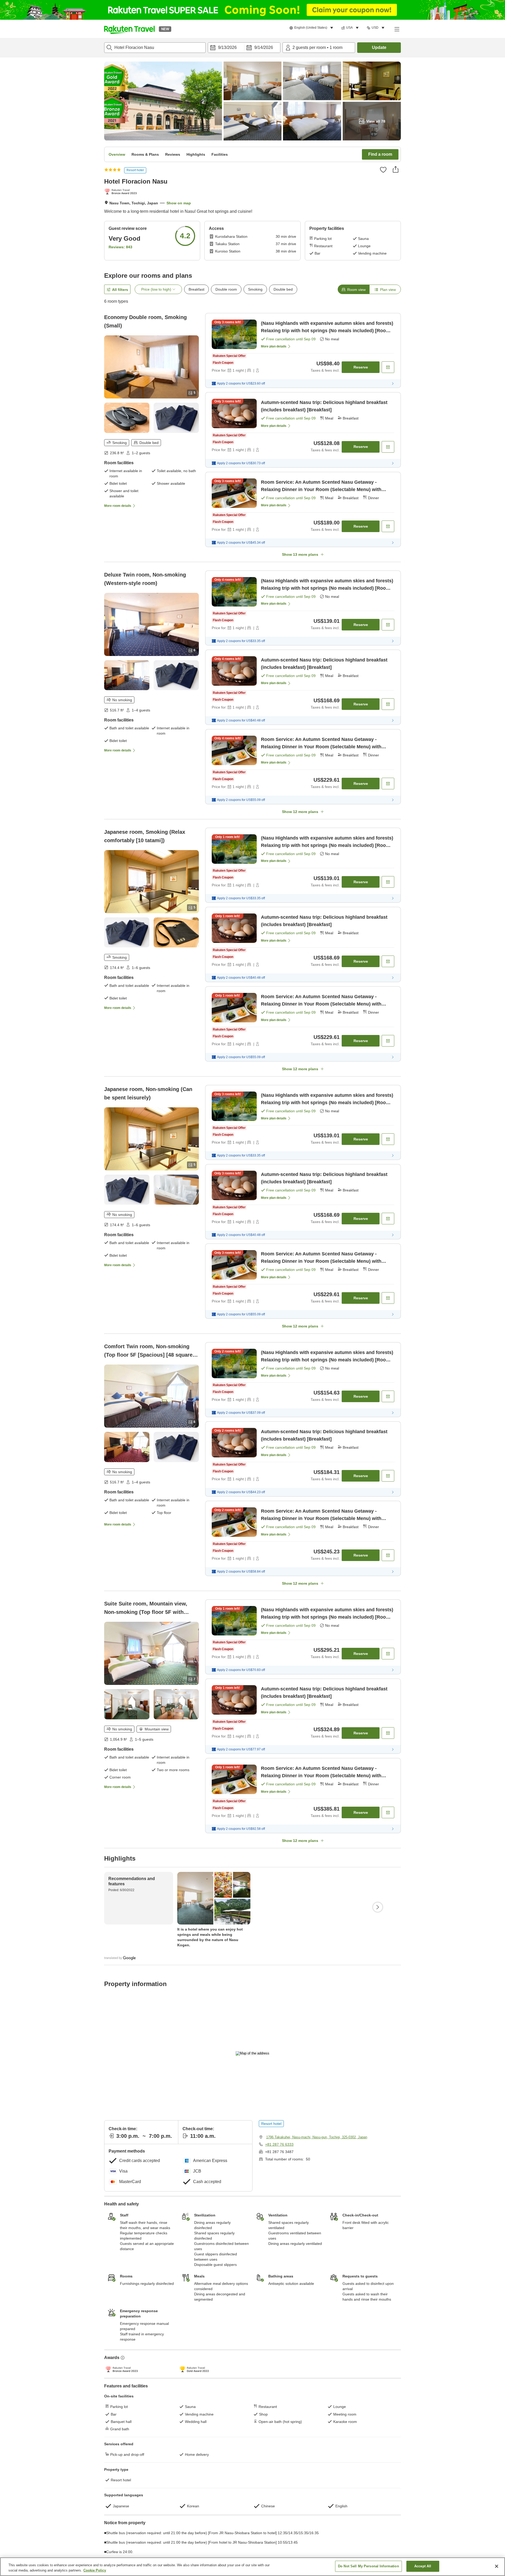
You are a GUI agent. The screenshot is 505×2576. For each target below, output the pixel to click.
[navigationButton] (279, 2178)
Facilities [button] (220, 154)
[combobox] (155, 48)
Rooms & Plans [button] (145, 154)
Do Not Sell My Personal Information (368, 2566)
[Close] (497, 2566)
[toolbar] (244, 48)
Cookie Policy (95, 2570)
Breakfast (196, 289)
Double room (226, 289)
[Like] (383, 170)
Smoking (255, 289)
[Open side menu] (397, 29)
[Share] (396, 169)
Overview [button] (117, 154)
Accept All (423, 2566)
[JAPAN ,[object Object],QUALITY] (122, 192)
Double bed (283, 289)
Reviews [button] (173, 154)
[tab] (353, 289)
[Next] (378, 2253)
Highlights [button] (196, 154)
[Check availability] (388, 367)
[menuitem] (312, 28)
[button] (129, 29)
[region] (252, 2567)
